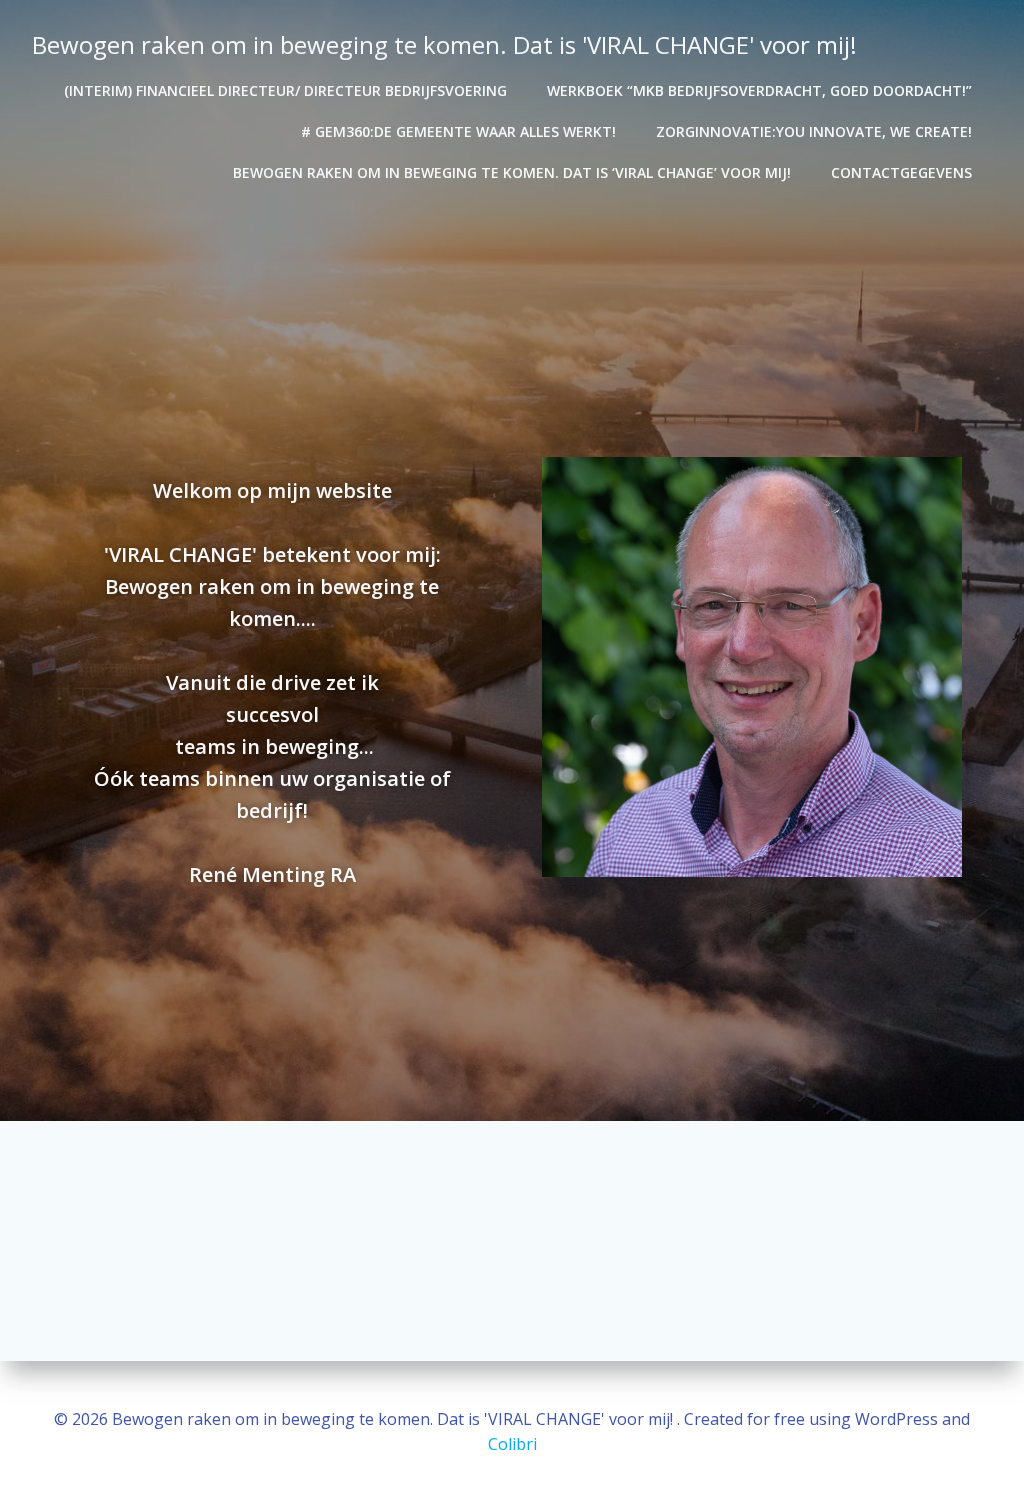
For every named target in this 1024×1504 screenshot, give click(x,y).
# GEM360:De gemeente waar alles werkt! (458, 131)
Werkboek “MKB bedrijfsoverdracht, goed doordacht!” (759, 90)
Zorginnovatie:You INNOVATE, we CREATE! (814, 131)
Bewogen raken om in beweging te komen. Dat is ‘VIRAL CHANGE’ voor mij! (512, 172)
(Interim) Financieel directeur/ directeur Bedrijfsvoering (285, 90)
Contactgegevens (901, 172)
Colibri (512, 1444)
